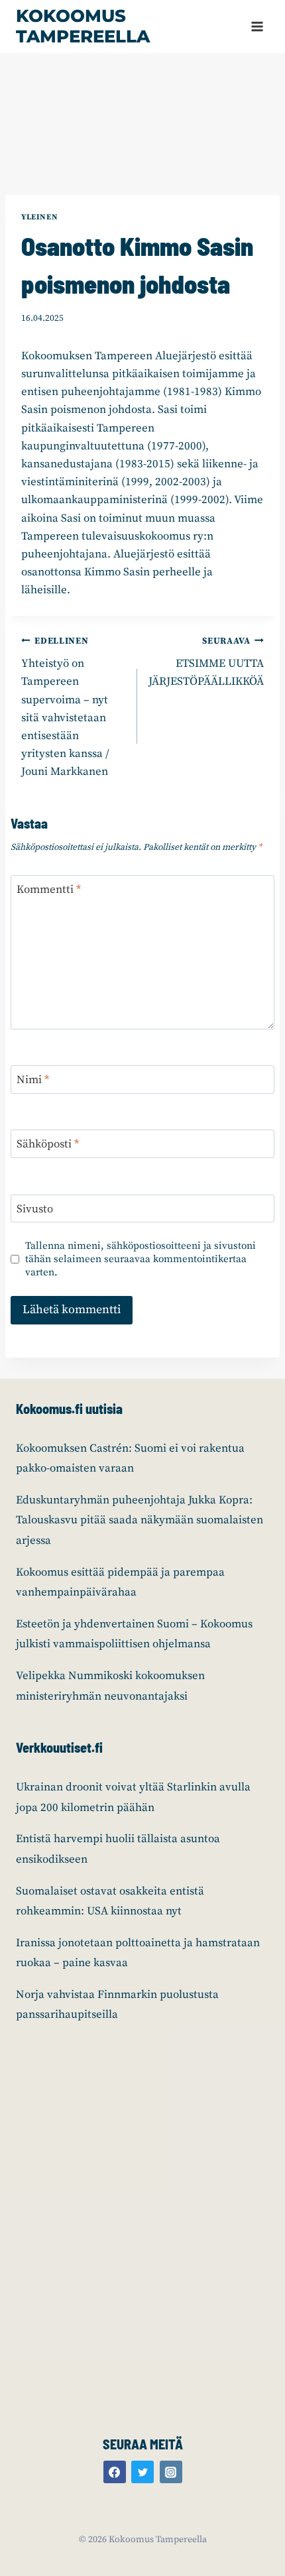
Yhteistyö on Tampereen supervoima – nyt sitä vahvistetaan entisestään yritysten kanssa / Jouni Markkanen (65, 708)
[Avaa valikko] (257, 26)
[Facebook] (115, 2472)
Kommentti (49, 890)
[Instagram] (171, 2472)
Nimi (33, 1080)
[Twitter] (142, 2472)
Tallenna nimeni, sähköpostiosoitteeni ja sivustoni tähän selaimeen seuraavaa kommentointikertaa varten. (141, 1259)
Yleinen (39, 217)
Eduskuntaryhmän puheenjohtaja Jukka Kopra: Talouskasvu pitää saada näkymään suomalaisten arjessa (140, 1520)
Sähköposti (48, 1144)
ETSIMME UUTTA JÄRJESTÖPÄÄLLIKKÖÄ (206, 663)
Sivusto (35, 1209)
